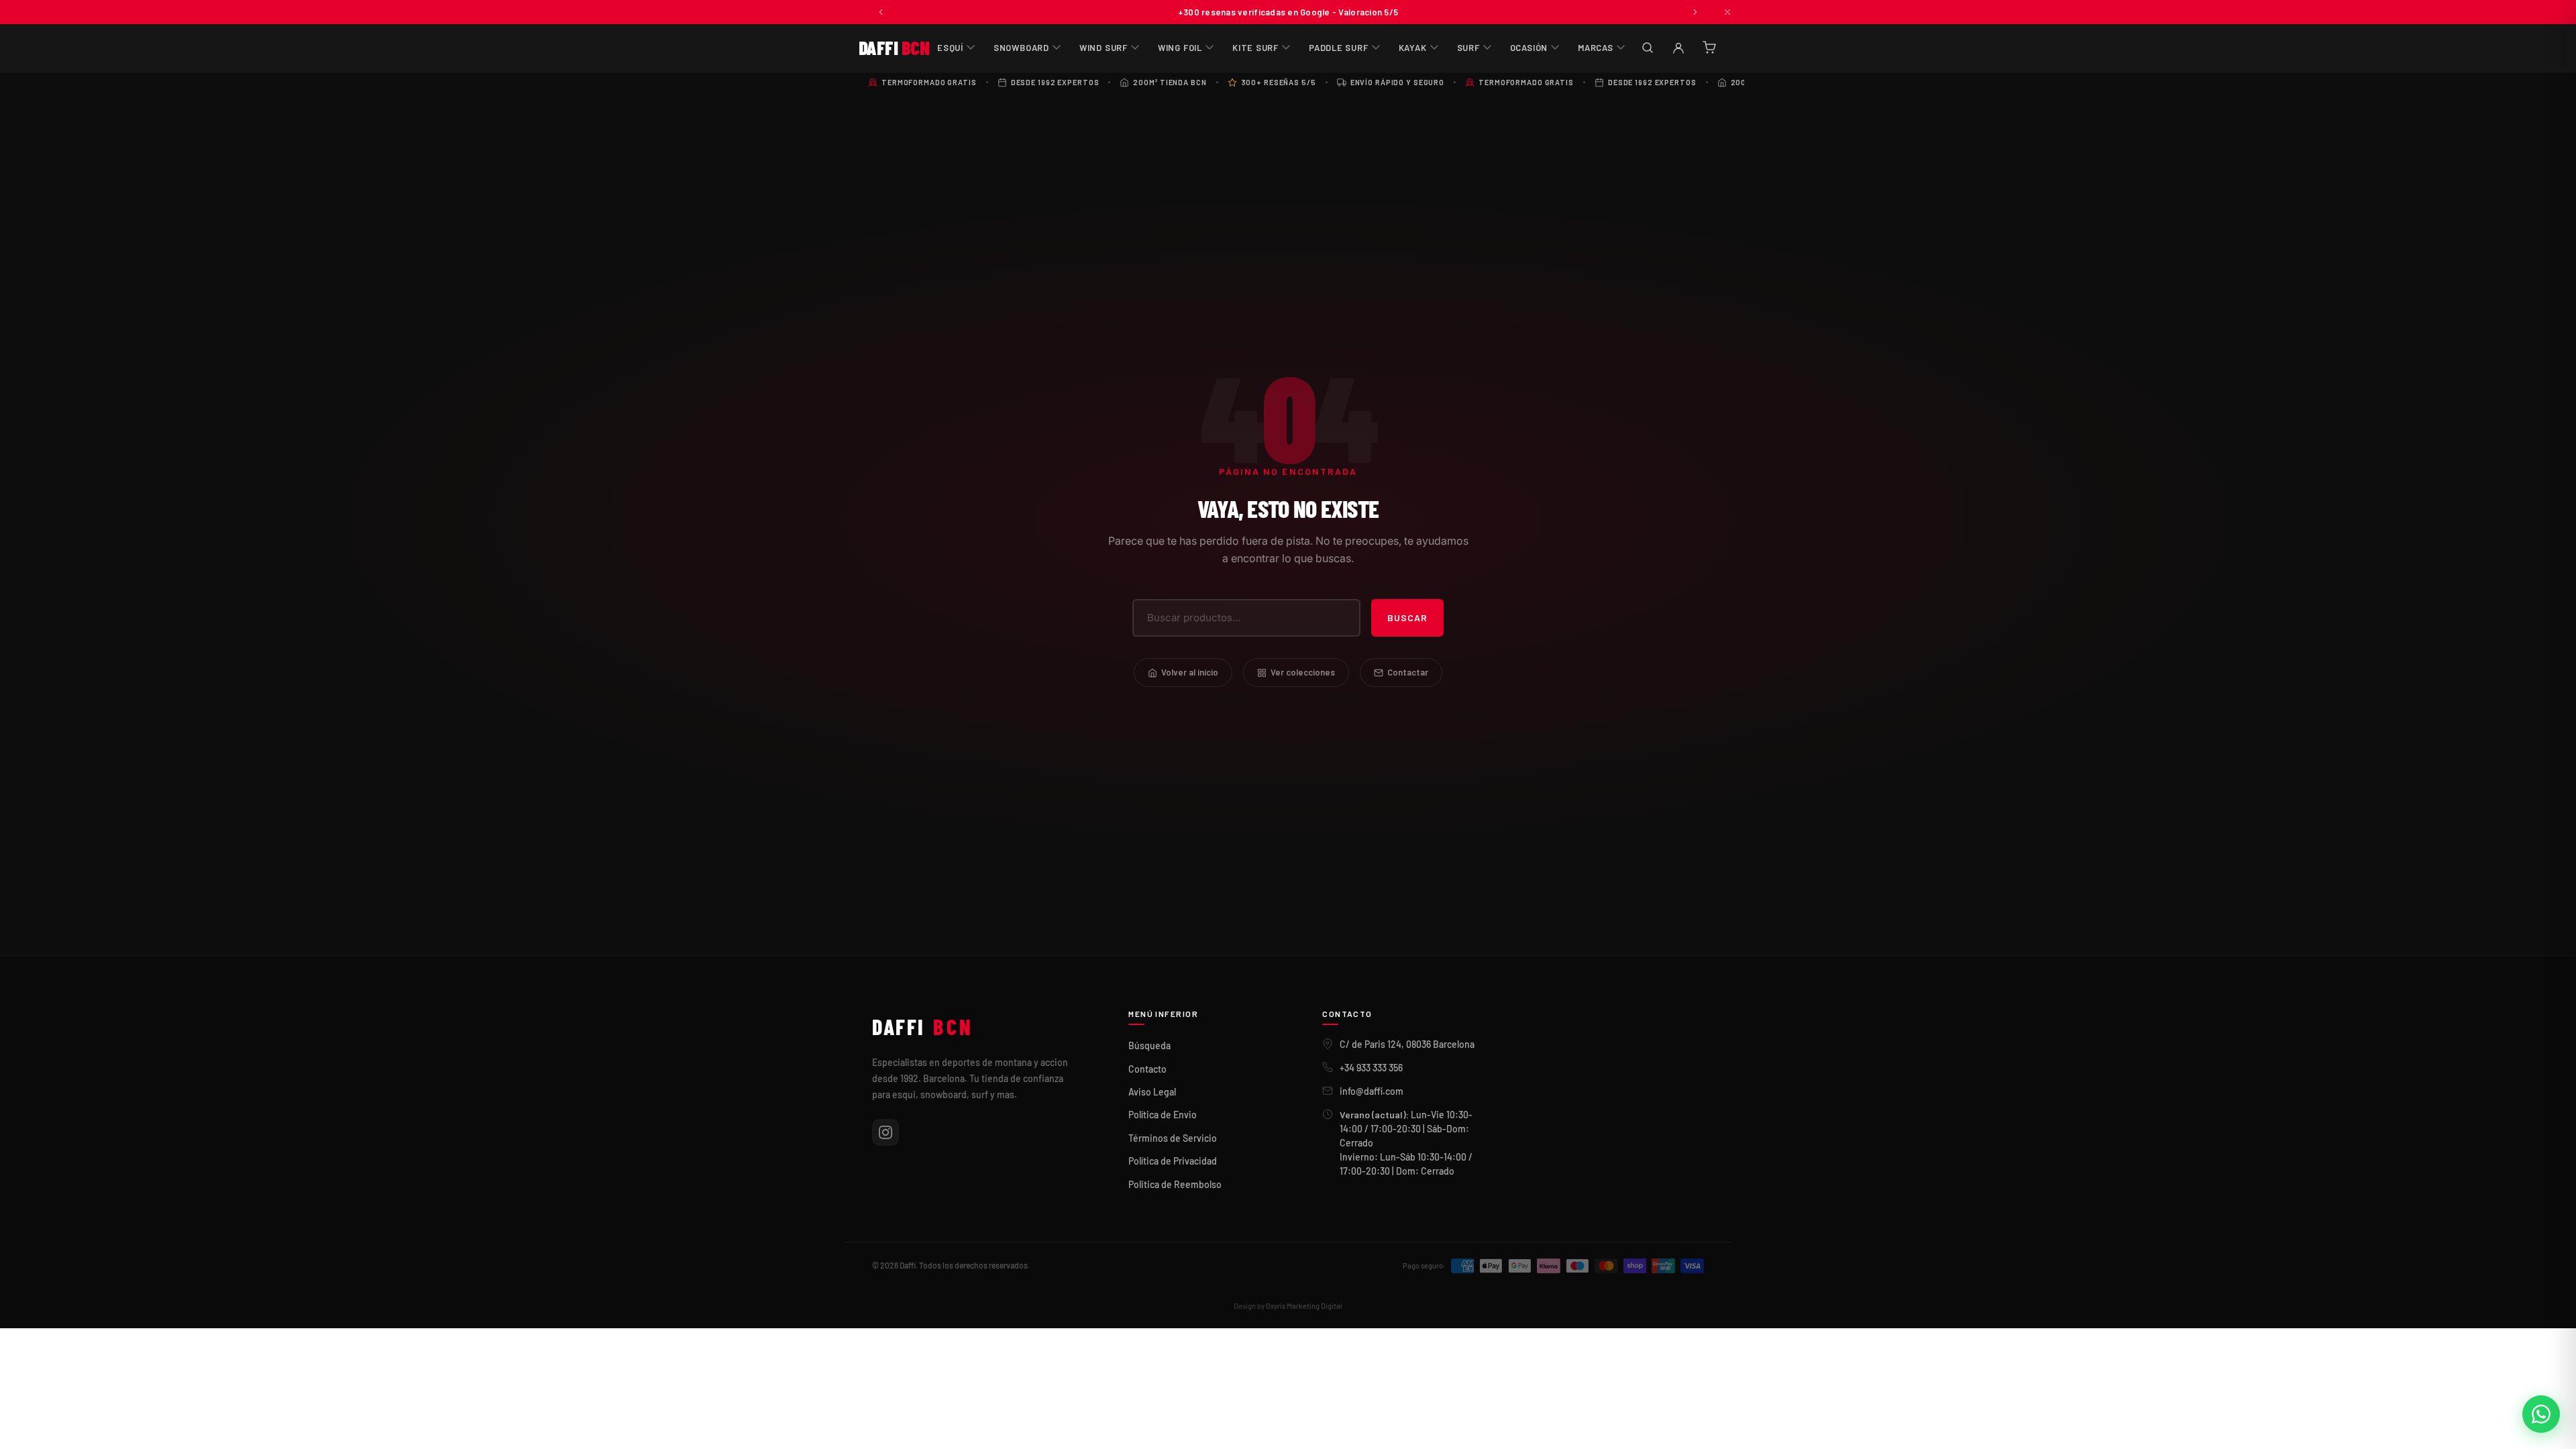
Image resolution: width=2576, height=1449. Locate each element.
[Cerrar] (1727, 12)
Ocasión (1529, 48)
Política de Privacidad (1173, 1161)
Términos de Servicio (1173, 1138)
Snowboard (1021, 48)
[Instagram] (885, 1132)
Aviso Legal (1152, 1092)
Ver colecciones (1303, 672)
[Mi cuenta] (1678, 48)
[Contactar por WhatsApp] (2541, 1414)
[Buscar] (1648, 48)
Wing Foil (1180, 48)
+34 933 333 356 (1371, 1068)
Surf (1468, 48)
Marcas (1596, 48)
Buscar (1407, 618)
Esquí (950, 48)
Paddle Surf (1339, 48)
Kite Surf (1255, 48)
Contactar (1408, 672)
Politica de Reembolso (1175, 1184)
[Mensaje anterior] (881, 12)
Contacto (1147, 1069)
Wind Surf (1104, 48)
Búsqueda (1149, 1045)
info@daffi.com (1372, 1091)
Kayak (1413, 48)
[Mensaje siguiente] (1695, 12)
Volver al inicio (1190, 672)
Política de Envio (1163, 1115)
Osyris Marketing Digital (1304, 1306)
